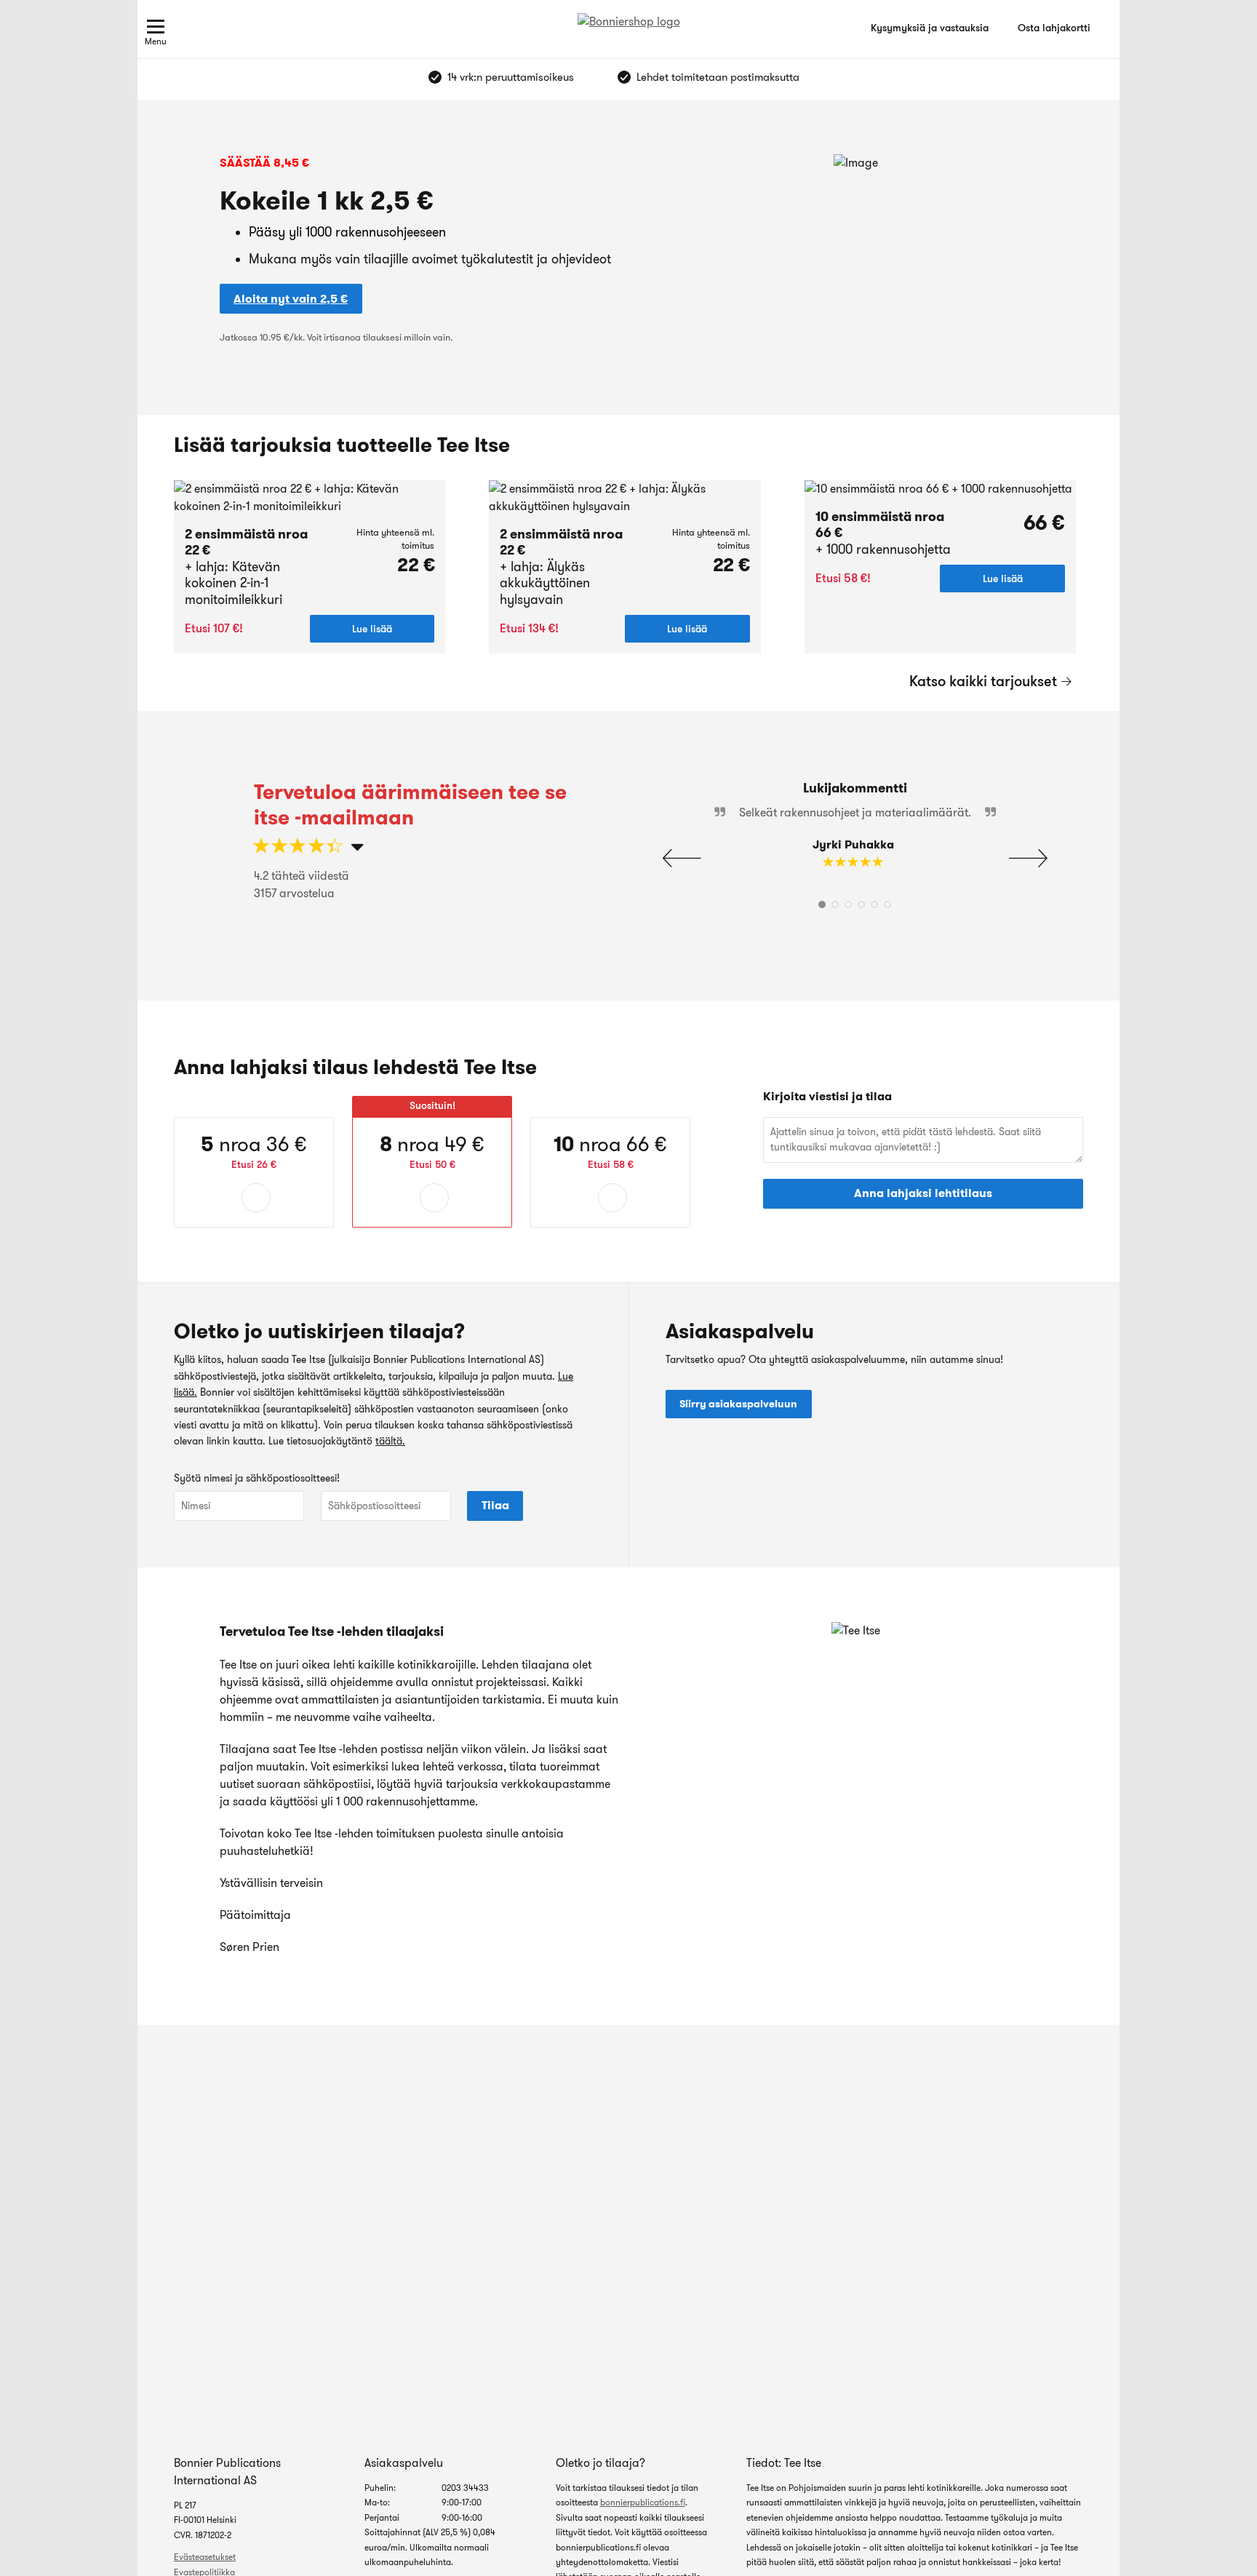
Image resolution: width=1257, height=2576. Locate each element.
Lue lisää (372, 629)
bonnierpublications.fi (643, 2502)
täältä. (390, 1441)
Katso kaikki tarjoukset (983, 681)
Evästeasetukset (205, 2557)
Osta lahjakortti (1054, 28)
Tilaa (495, 1505)
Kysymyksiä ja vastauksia (930, 28)
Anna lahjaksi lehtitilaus (923, 1193)
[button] (1028, 859)
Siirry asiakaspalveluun (738, 1404)
